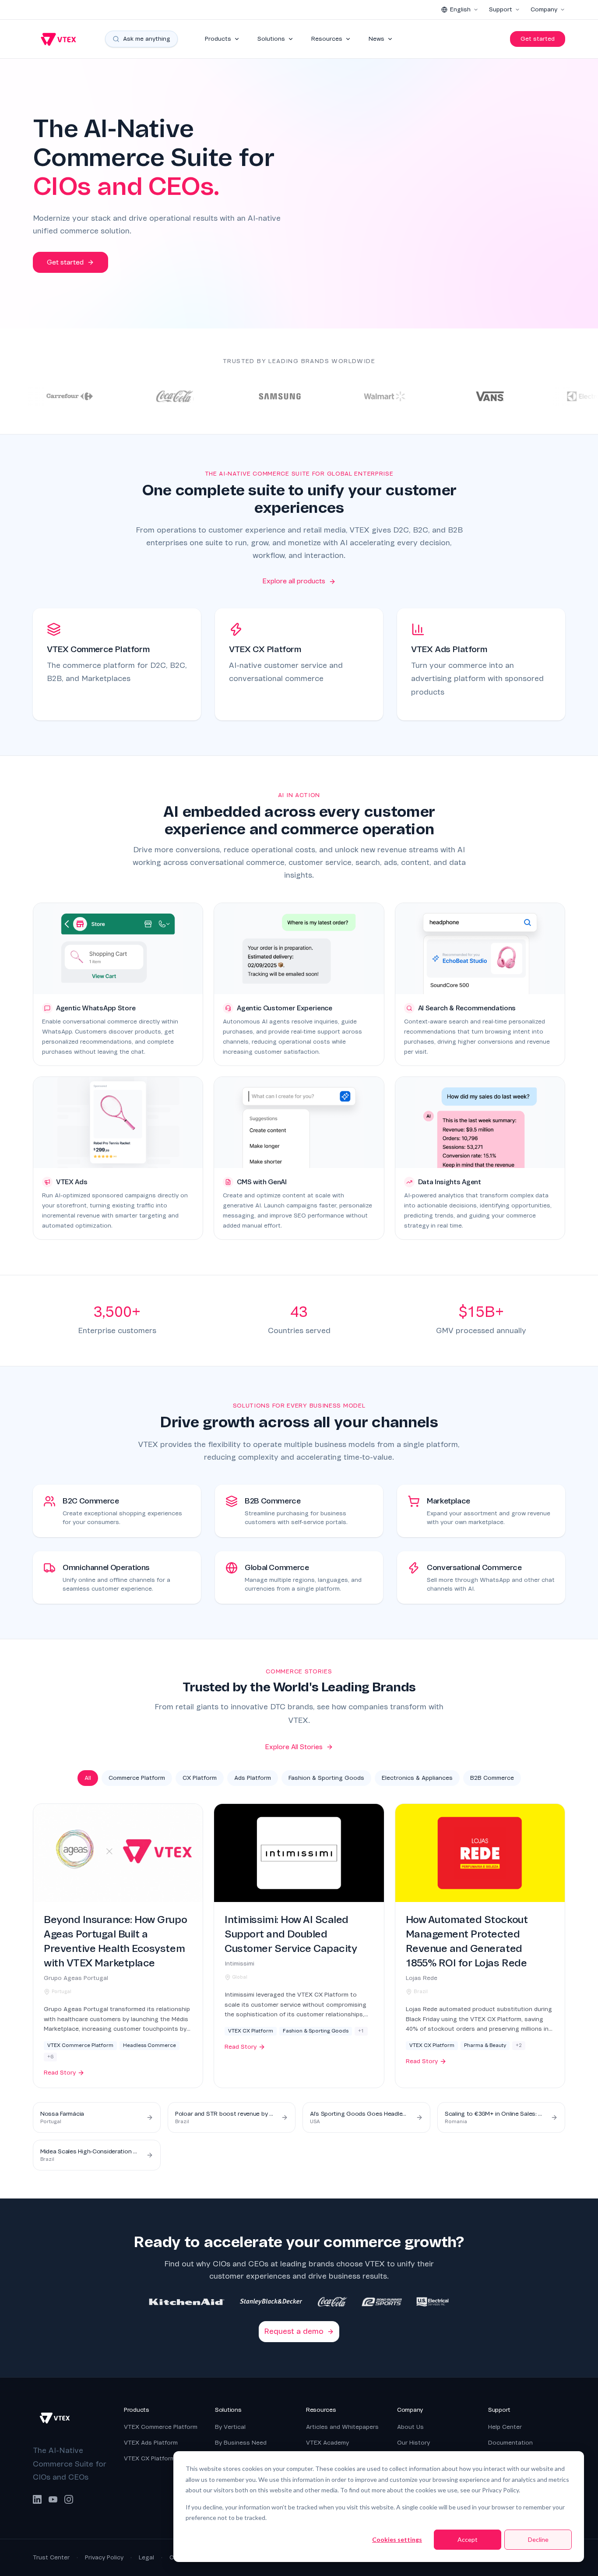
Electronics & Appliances (417, 1778)
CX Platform (200, 1778)
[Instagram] (69, 2499)
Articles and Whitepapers (342, 2427)
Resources (327, 39)
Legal (146, 2557)
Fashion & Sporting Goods (326, 1778)
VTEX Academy (327, 2443)
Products (218, 39)
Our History (413, 2443)
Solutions (271, 39)
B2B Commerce (492, 1778)
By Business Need (241, 2443)
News (376, 39)
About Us (410, 2427)
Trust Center (51, 2557)
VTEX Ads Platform (151, 2443)
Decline (538, 2539)
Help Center (505, 2427)
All (88, 1778)
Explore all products (294, 581)
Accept (468, 2539)
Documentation (510, 2443)
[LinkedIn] (37, 2499)
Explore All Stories (294, 1747)
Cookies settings (397, 2539)
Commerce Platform (137, 1778)
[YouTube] (53, 2499)
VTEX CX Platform (149, 2458)
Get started (538, 39)
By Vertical (230, 2427)
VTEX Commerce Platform (161, 2427)
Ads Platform (253, 1778)
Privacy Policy (104, 2557)
